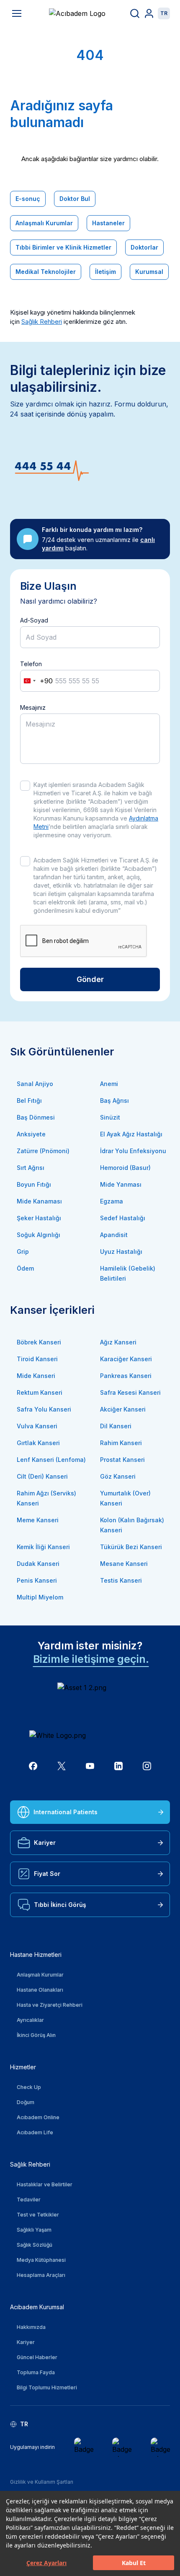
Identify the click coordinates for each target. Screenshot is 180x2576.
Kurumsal (149, 272)
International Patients (66, 1812)
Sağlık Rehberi (42, 322)
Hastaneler (108, 223)
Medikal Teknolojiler (46, 272)
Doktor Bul (75, 199)
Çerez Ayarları (46, 2563)
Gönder (90, 979)
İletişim (105, 272)
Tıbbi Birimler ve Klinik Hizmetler (63, 247)
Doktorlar (144, 247)
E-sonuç (28, 199)
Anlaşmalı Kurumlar (44, 223)
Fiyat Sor (47, 1874)
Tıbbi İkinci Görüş (60, 1905)
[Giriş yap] (149, 13)
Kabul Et (134, 2563)
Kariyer (45, 1843)
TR (164, 13)
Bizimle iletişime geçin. (91, 1659)
